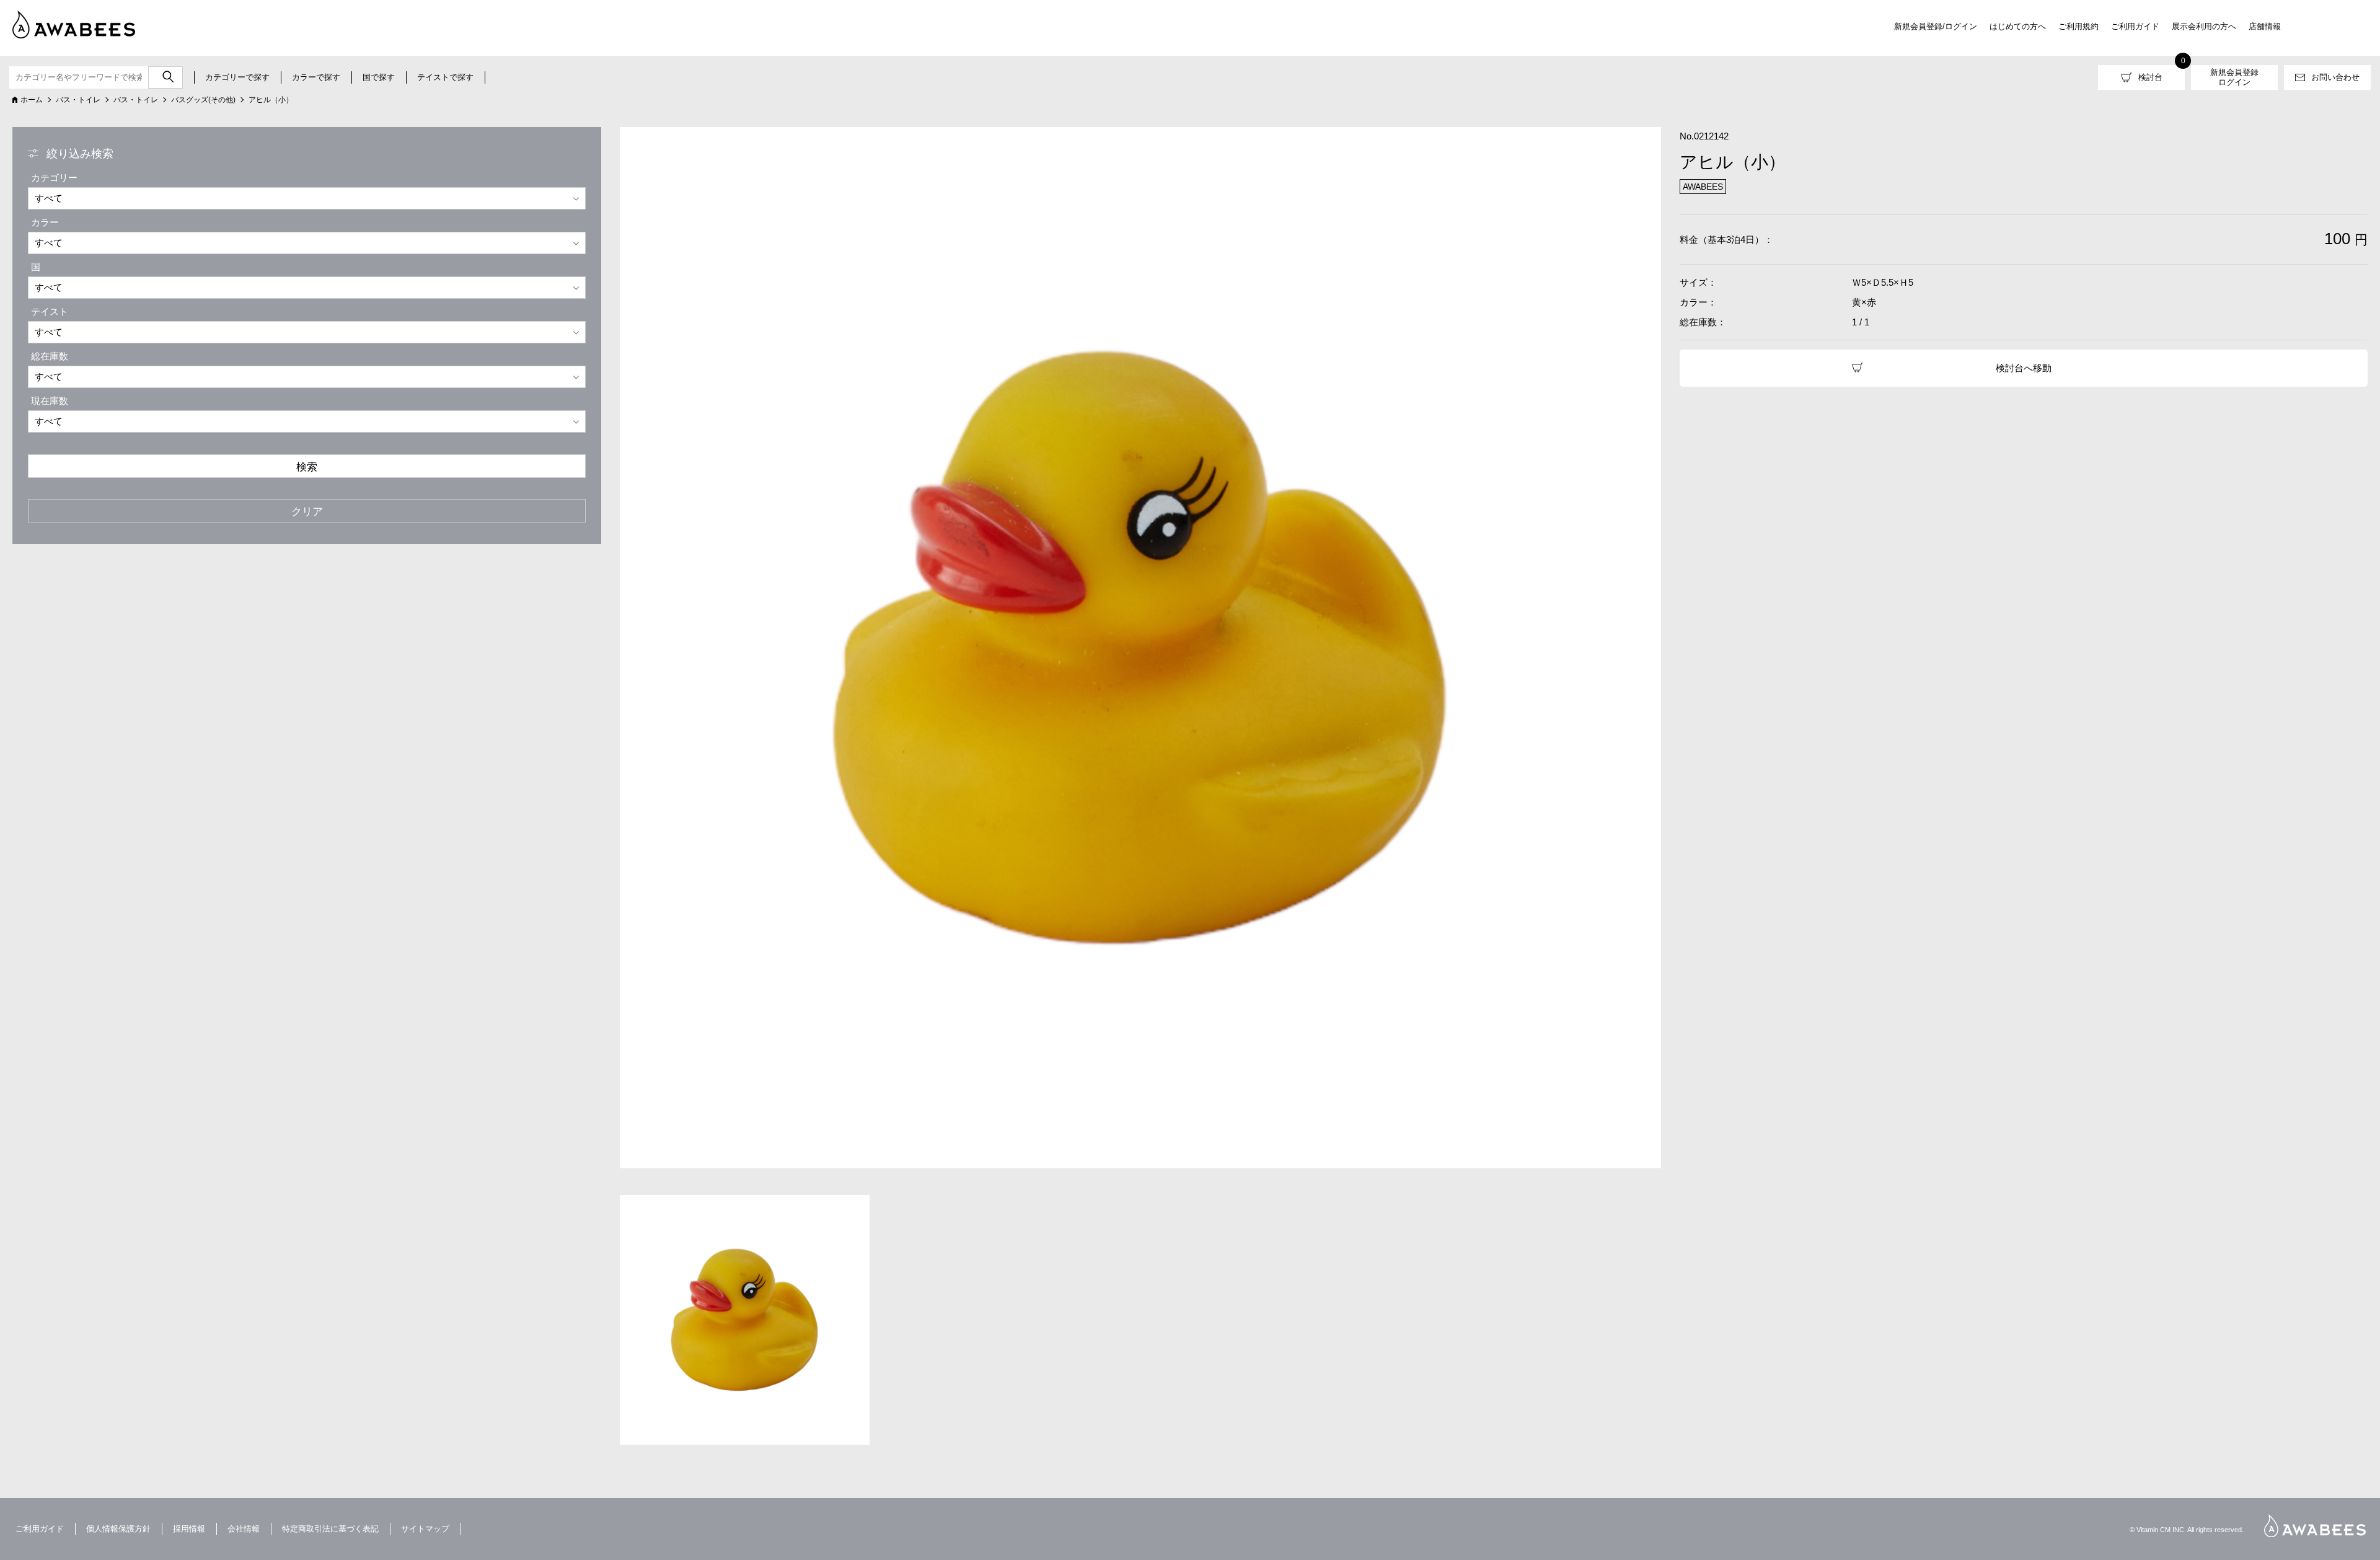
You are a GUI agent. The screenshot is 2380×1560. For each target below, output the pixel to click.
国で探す (379, 77)
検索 (307, 467)
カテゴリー (54, 178)
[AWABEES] (65, 22)
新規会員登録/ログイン (1936, 26)
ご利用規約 (2078, 26)
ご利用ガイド (2135, 26)
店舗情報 (2265, 26)
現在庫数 (50, 401)
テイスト (50, 311)
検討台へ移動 (2024, 368)
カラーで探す (316, 77)
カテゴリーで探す (237, 77)
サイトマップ (425, 1529)
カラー (45, 222)
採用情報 (189, 1529)
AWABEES (2315, 1526)
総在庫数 (50, 356)
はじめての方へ (2018, 26)
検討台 (2150, 77)
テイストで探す (445, 77)
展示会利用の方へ (2204, 26)
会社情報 (244, 1529)
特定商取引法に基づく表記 (330, 1529)
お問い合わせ (2335, 77)
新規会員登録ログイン (2234, 77)
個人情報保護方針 (118, 1529)
